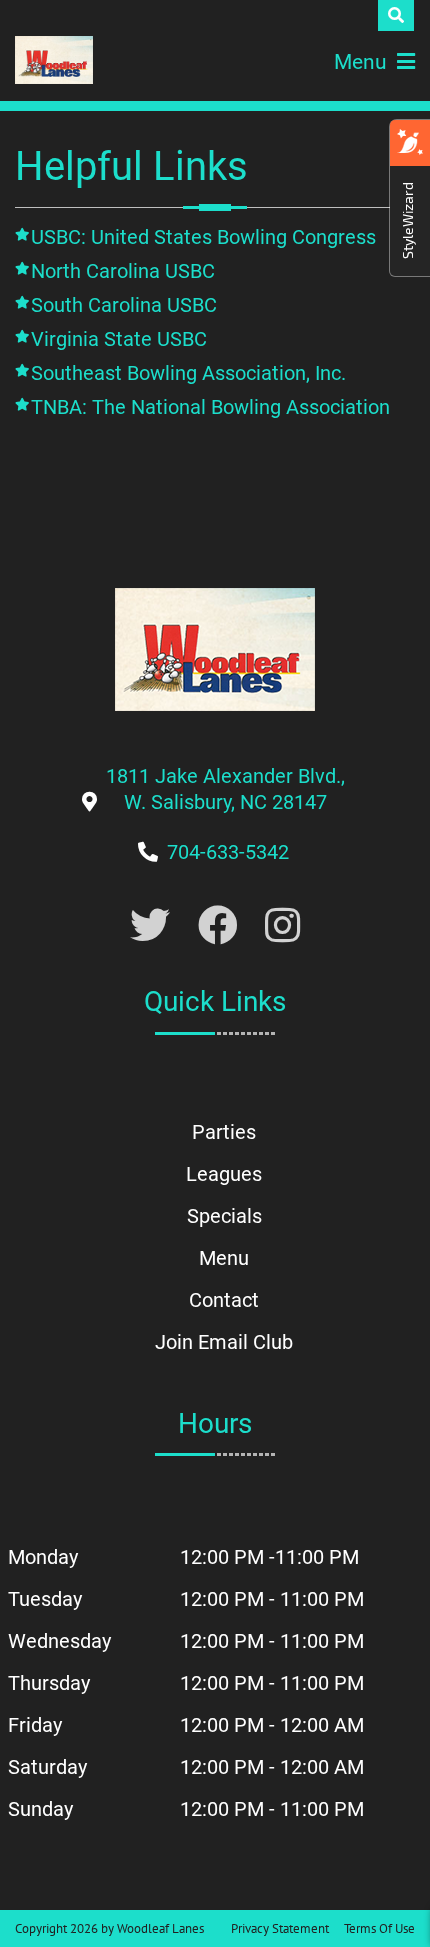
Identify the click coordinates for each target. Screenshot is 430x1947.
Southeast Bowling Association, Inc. (188, 373)
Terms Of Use (379, 1928)
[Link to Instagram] (282, 926)
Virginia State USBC (119, 339)
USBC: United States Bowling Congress (203, 237)
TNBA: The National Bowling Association (210, 407)
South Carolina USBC (124, 305)
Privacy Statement (280, 1928)
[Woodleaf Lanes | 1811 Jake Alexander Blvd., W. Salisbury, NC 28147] (54, 60)
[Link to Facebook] (218, 926)
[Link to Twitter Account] (150, 926)
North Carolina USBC (123, 271)
